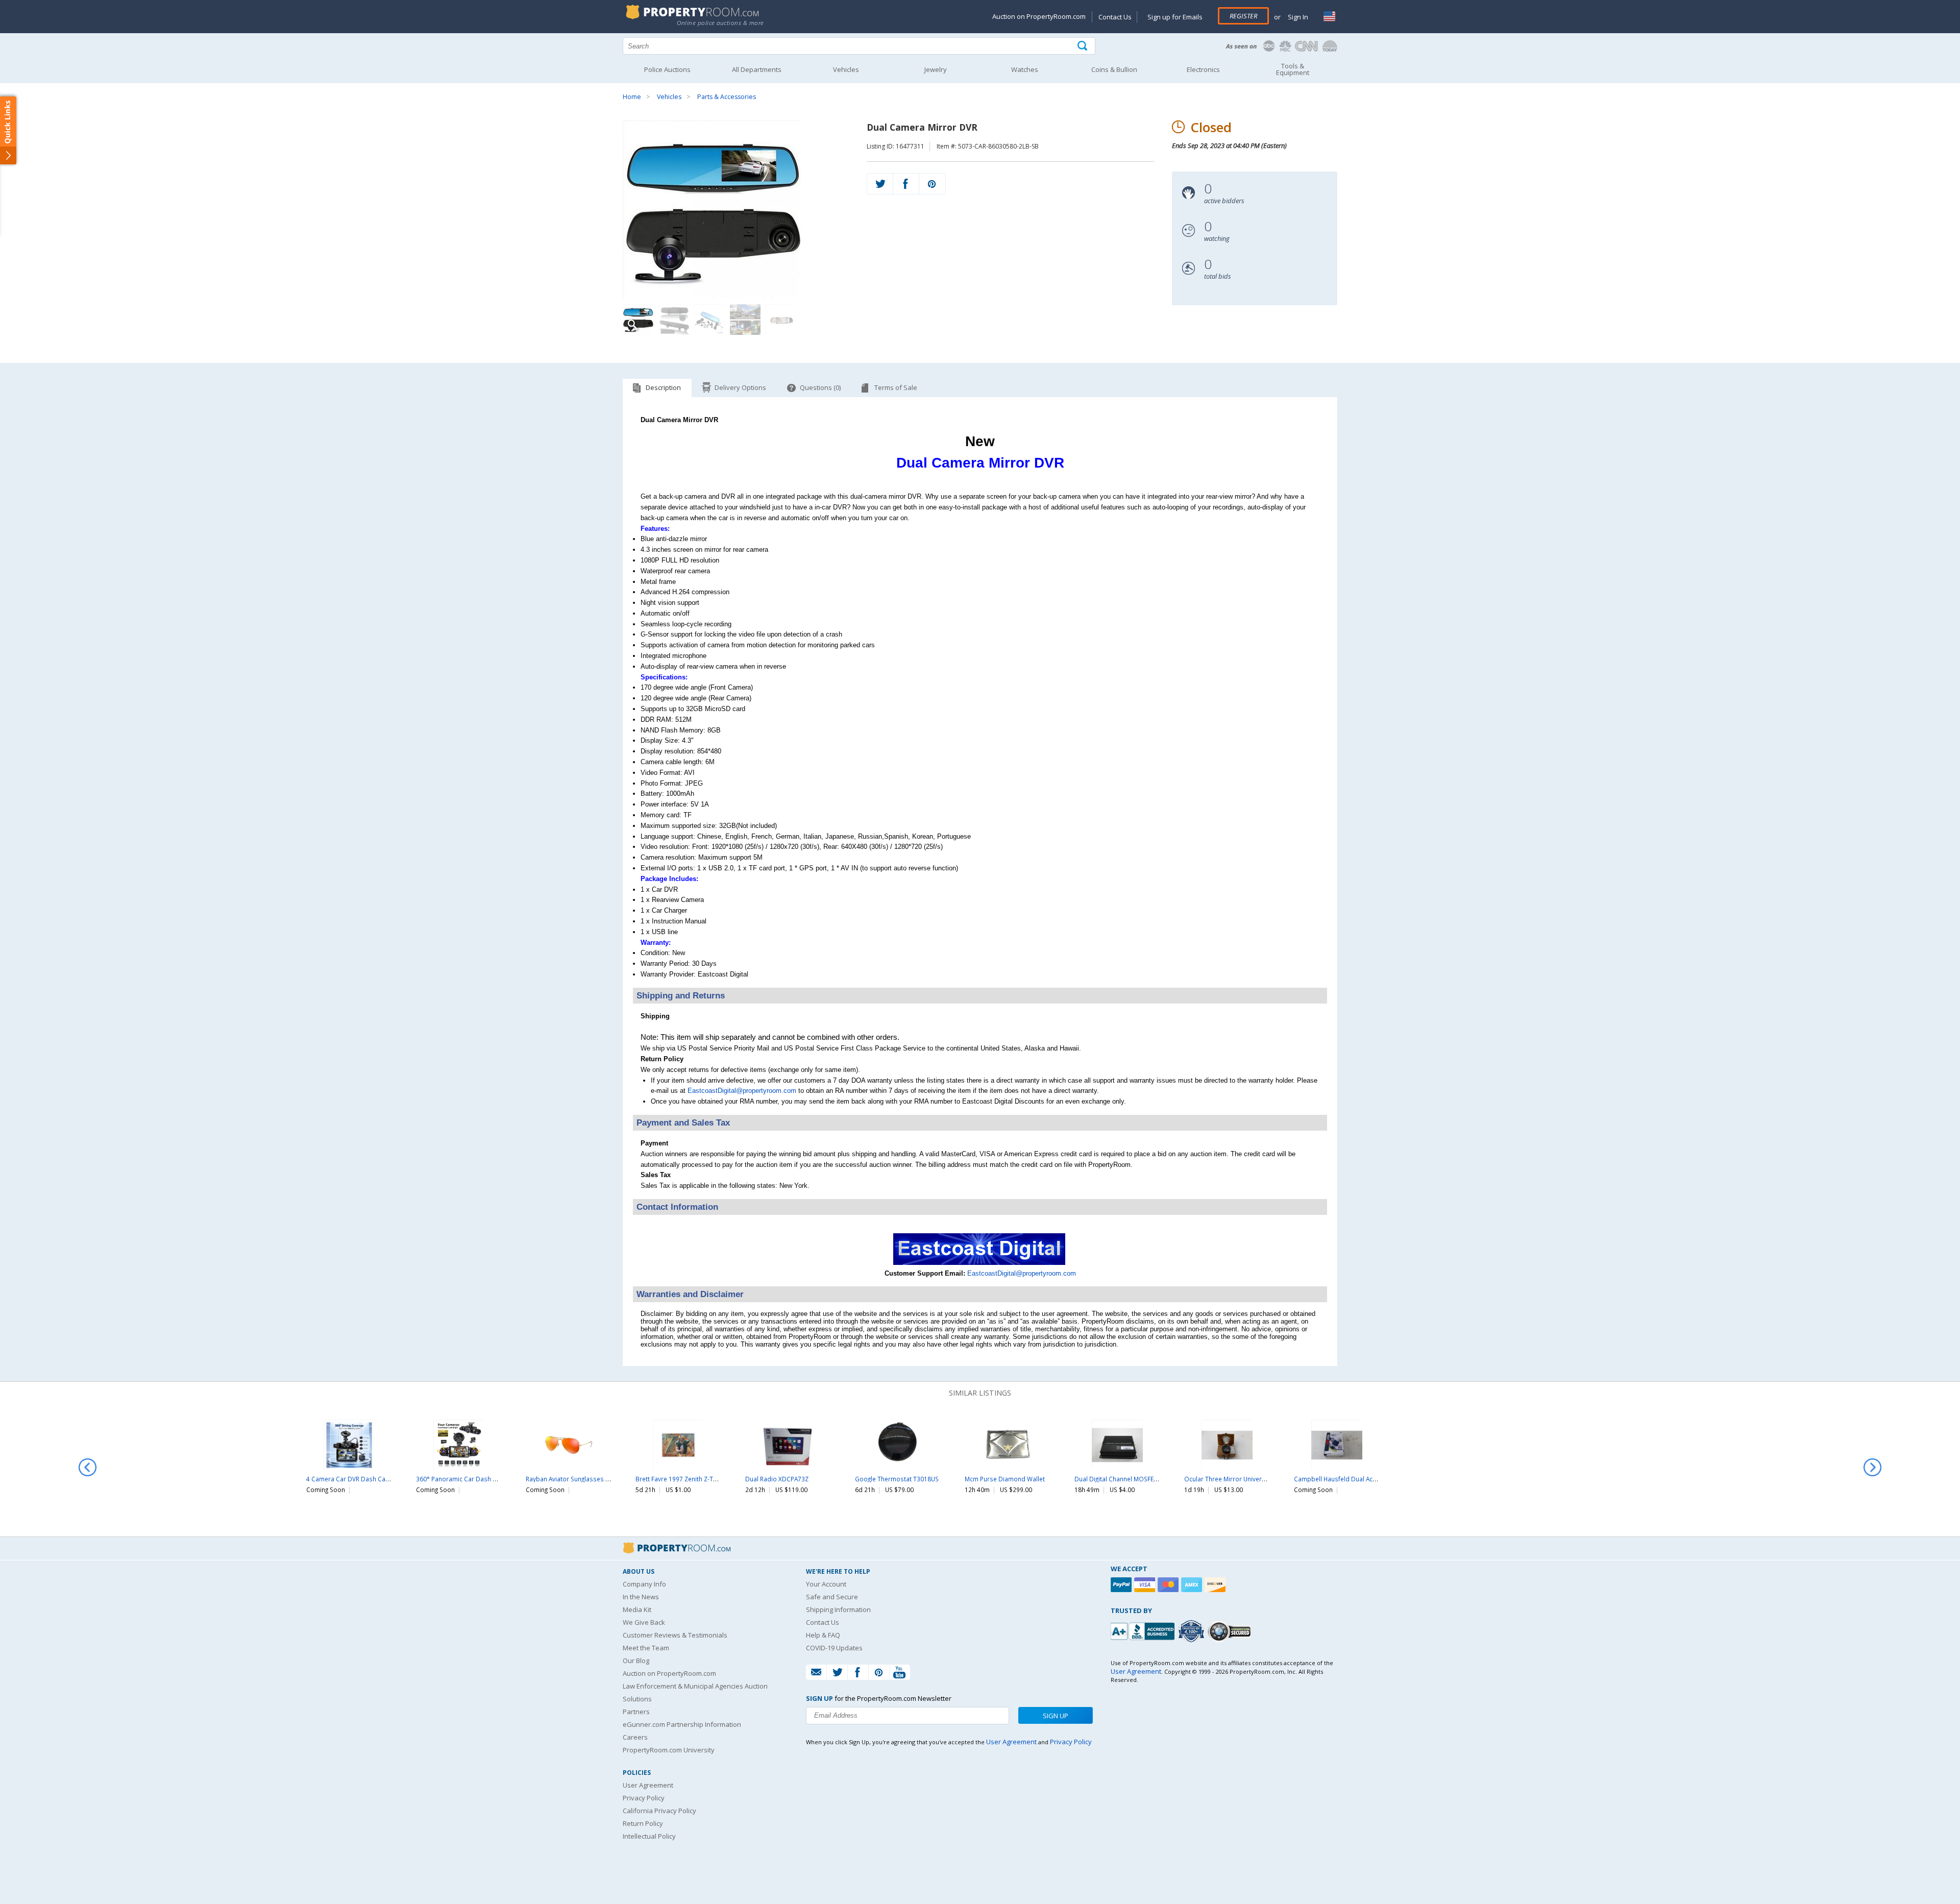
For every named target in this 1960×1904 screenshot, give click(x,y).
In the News (641, 1597)
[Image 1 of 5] (736, 210)
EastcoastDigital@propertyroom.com (742, 1091)
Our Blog (636, 1661)
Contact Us (1115, 17)
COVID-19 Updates (834, 1648)
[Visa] (1146, 1585)
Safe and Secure (832, 1597)
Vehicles (669, 97)
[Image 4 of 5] (745, 320)
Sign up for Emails (1175, 17)
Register (1243, 16)
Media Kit (637, 1609)
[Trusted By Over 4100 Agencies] (1192, 1631)
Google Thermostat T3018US (897, 1479)
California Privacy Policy (659, 1811)
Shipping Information (838, 1609)
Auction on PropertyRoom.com (1039, 16)
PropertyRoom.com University (669, 1750)
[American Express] (1193, 1585)
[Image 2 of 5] (674, 320)
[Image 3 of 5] (709, 320)
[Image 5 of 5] (781, 320)
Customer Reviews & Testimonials (675, 1635)
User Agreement (648, 1785)
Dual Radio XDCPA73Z (777, 1479)
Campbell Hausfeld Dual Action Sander (1350, 1479)
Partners (636, 1712)
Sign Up (1056, 1716)
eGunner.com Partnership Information (682, 1724)
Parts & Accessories (727, 97)
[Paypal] (1122, 1585)
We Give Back (644, 1622)
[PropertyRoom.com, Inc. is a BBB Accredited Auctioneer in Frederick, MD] (1144, 1630)
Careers (635, 1737)
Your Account (826, 1584)
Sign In (1297, 17)
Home (632, 97)
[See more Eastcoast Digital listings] (980, 1263)
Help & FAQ (823, 1635)
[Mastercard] (1169, 1585)
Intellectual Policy (649, 1836)
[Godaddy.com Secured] (1231, 1631)
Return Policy (643, 1823)
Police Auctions (667, 69)
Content (10, 130)
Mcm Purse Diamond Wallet (1005, 1479)
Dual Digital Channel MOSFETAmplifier (1129, 1479)
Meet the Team (646, 1648)
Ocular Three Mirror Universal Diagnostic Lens (1251, 1479)
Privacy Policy (644, 1798)
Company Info (644, 1584)
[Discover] (1216, 1585)
